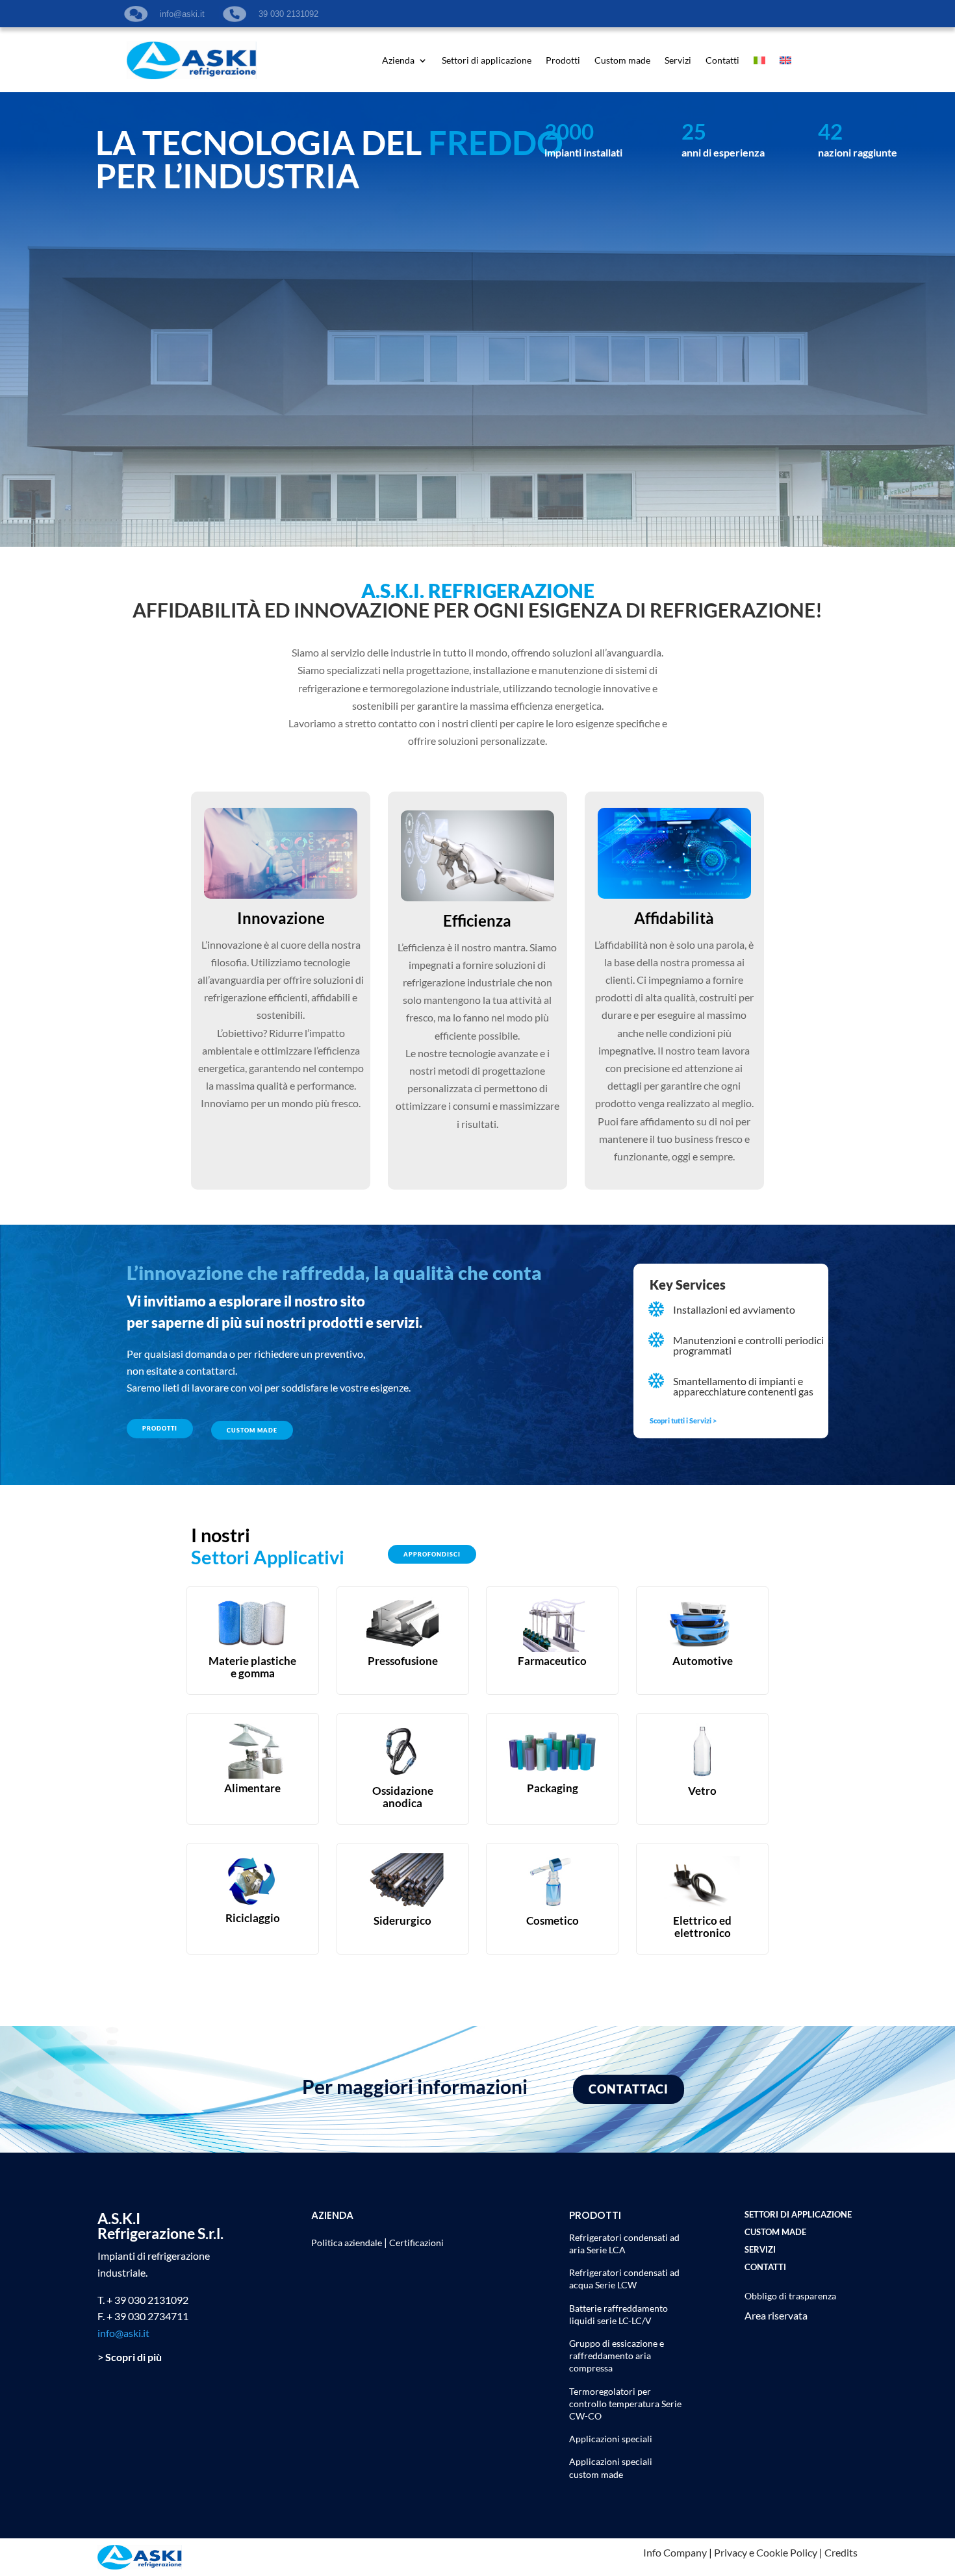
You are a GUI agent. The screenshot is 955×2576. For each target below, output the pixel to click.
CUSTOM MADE (252, 1430)
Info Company (675, 2552)
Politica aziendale (347, 2243)
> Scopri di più (130, 2357)
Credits (841, 2552)
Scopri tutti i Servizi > (683, 1420)
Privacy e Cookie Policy (766, 2552)
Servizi (678, 61)
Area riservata (776, 2315)
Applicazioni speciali (611, 2439)
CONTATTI (765, 2267)
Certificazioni (416, 2243)
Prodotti (563, 61)
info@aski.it (123, 2333)
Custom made (622, 61)
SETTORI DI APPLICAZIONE (798, 2214)
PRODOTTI (160, 1428)
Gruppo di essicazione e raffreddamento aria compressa (617, 2356)
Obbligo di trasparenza (790, 2296)
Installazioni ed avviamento (734, 1309)
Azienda (398, 61)
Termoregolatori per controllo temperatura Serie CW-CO (625, 2404)
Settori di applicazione (487, 61)
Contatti (722, 61)
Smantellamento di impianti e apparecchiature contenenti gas (743, 1386)
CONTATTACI (629, 2089)
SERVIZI (760, 2249)
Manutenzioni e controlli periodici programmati (748, 1345)
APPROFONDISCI (432, 1554)
